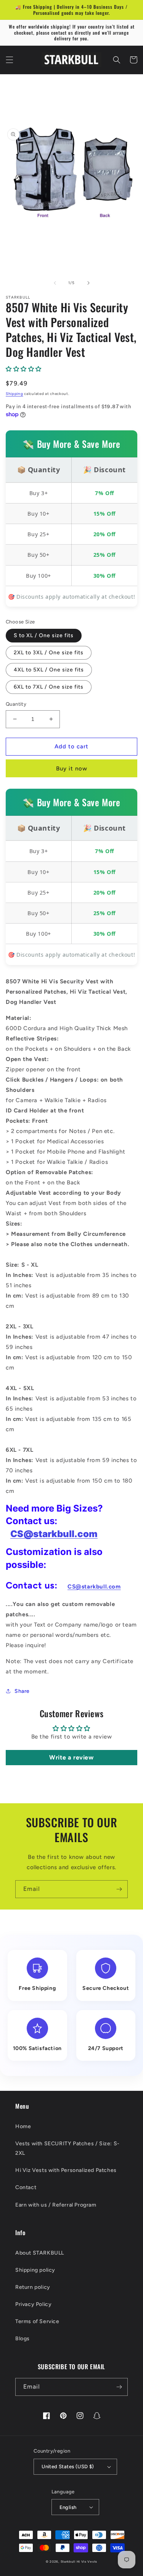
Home (23, 2126)
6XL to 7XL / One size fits (49, 687)
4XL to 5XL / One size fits (49, 670)
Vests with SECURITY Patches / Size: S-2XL (67, 2148)
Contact (26, 2187)
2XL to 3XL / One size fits (49, 653)
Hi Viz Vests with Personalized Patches (66, 2170)
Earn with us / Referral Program (56, 2205)
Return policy (33, 2287)
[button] (10, 60)
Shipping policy (35, 2270)
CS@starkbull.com (54, 1534)
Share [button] (22, 1691)
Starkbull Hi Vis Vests (79, 2562)
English (68, 2507)
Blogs (22, 2339)
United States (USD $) (68, 2467)
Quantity (16, 704)
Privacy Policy (33, 2304)
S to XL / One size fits (44, 635)
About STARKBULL (40, 2253)
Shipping (14, 394)
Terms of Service (37, 2321)
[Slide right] (88, 283)
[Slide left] (55, 283)
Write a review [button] (71, 1757)
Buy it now (72, 769)
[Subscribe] (119, 1889)
